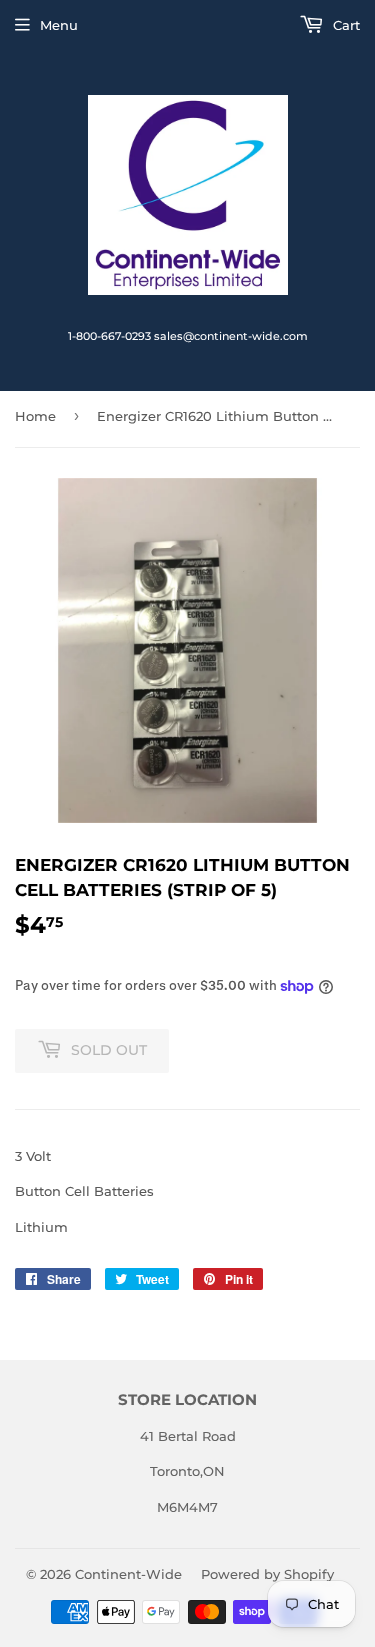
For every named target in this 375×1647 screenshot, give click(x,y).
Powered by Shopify (267, 1574)
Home (35, 416)
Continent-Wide (128, 1574)
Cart (344, 25)
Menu (59, 25)
